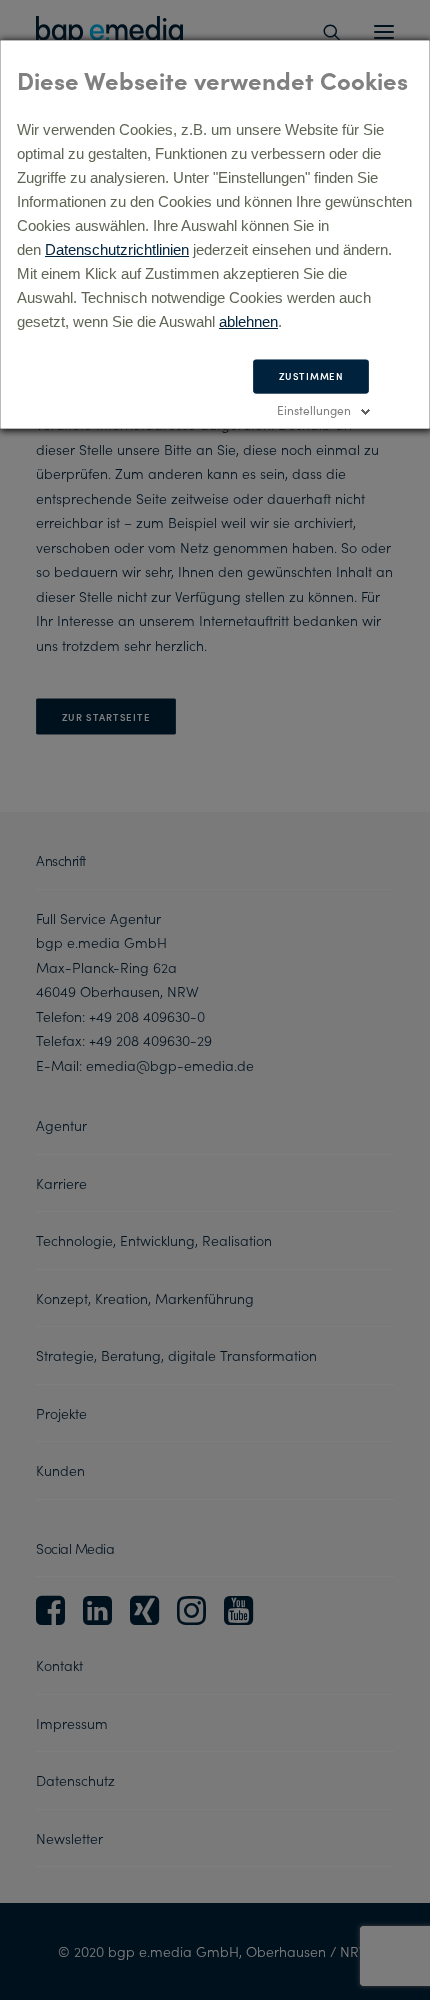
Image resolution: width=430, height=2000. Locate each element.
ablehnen (248, 321)
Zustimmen (311, 376)
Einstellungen (314, 409)
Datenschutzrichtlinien (117, 249)
